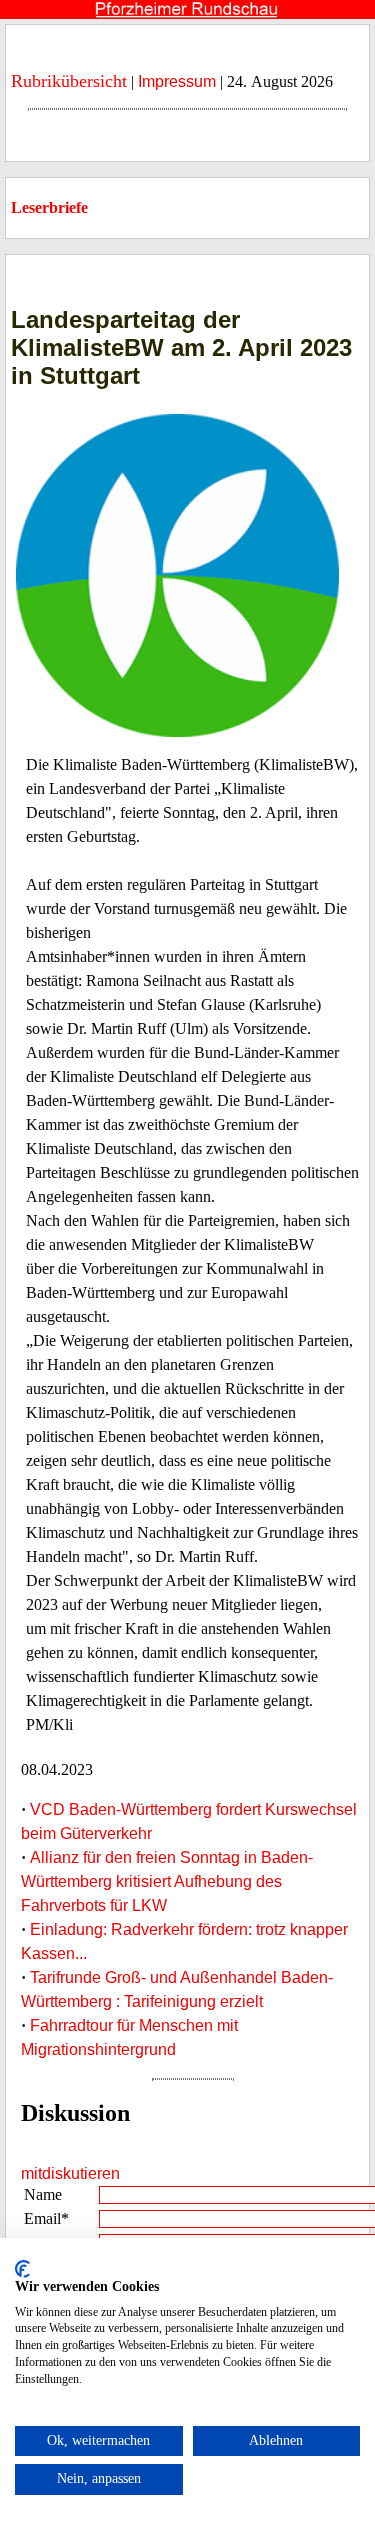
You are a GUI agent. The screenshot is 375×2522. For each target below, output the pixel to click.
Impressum (177, 81)
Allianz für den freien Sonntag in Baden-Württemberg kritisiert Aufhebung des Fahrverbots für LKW (167, 1881)
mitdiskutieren (70, 2173)
